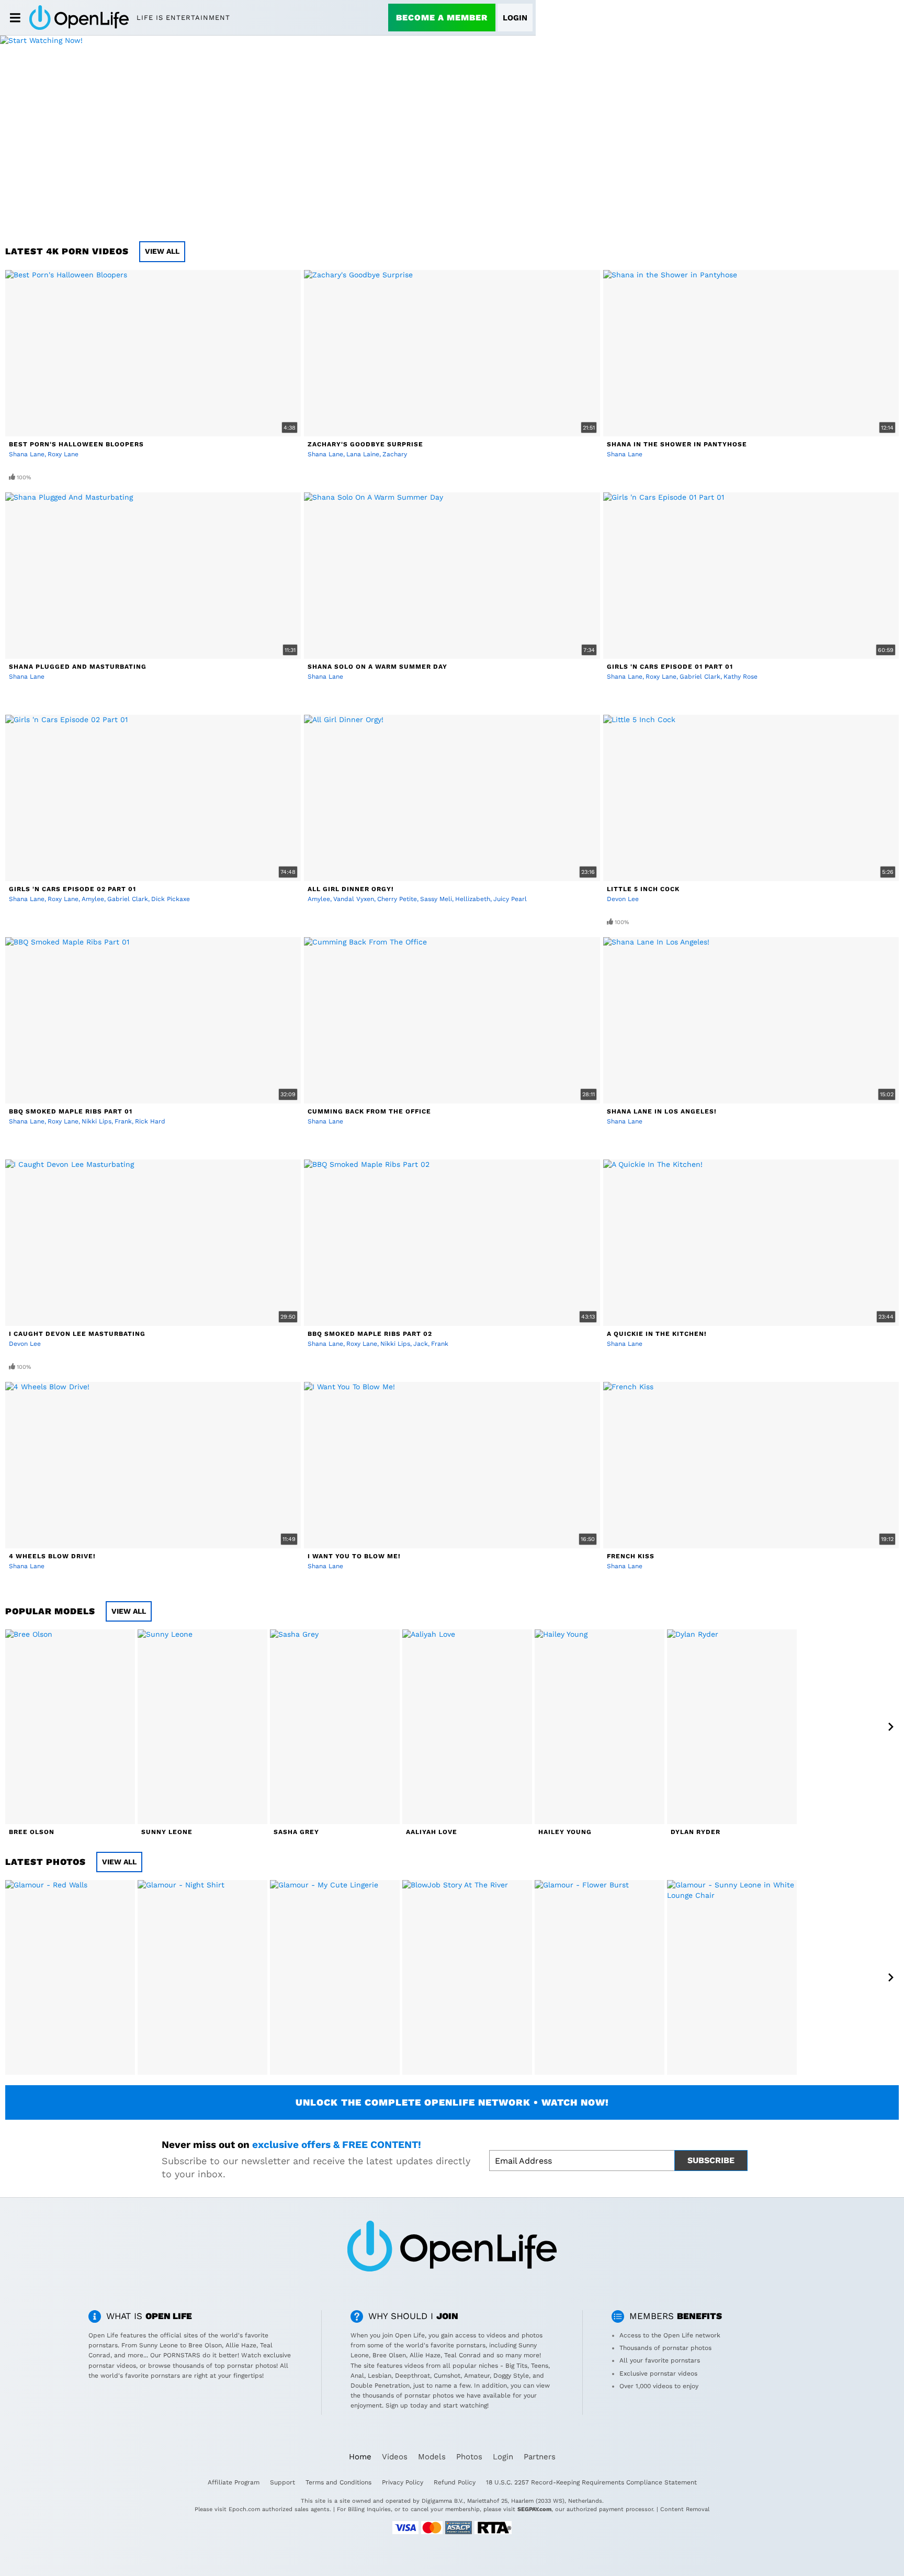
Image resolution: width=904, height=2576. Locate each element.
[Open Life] (79, 17)
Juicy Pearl (510, 899)
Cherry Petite (397, 899)
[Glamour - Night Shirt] (202, 1977)
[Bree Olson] (70, 1727)
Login (515, 18)
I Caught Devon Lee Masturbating (77, 1334)
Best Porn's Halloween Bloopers (76, 444)
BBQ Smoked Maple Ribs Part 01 (71, 1111)
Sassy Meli (436, 899)
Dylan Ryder (696, 1832)
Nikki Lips (97, 1121)
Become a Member (442, 18)
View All (162, 251)
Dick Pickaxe (171, 899)
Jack (421, 1344)
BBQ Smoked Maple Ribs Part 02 (370, 1334)
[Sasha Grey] (335, 1727)
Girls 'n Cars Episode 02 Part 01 (72, 889)
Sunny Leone (167, 1832)
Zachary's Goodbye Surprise (365, 444)
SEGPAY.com (534, 2509)
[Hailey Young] (600, 1727)
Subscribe (711, 2160)
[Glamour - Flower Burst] (600, 1977)
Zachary (395, 454)
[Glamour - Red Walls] (70, 1977)
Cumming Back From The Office (369, 1111)
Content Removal (685, 2509)
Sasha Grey (296, 1832)
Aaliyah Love (432, 1832)
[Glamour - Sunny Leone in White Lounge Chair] (732, 1977)
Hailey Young (565, 1832)
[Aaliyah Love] (467, 1727)
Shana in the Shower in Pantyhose (677, 444)
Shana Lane (27, 454)
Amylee (93, 899)
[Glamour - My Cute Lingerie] (335, 1977)
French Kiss (631, 1556)
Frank (123, 1121)
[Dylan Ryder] (732, 1727)
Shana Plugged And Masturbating (78, 667)
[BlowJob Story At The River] (467, 1977)
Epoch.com (244, 2509)
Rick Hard (150, 1121)
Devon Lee (623, 899)
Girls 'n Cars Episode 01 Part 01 (670, 667)
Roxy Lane (63, 454)
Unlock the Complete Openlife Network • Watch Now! (452, 2102)
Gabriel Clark (700, 677)
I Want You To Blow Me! (354, 1556)
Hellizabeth (473, 899)
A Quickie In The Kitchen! (657, 1334)
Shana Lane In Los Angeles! (662, 1111)
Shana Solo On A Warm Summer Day (377, 667)
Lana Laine (363, 454)
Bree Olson (32, 1832)
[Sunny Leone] (202, 1727)
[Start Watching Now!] (268, 133)
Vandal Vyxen (354, 899)
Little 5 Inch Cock (643, 889)
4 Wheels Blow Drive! (52, 1556)
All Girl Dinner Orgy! (351, 889)
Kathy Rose (741, 677)
